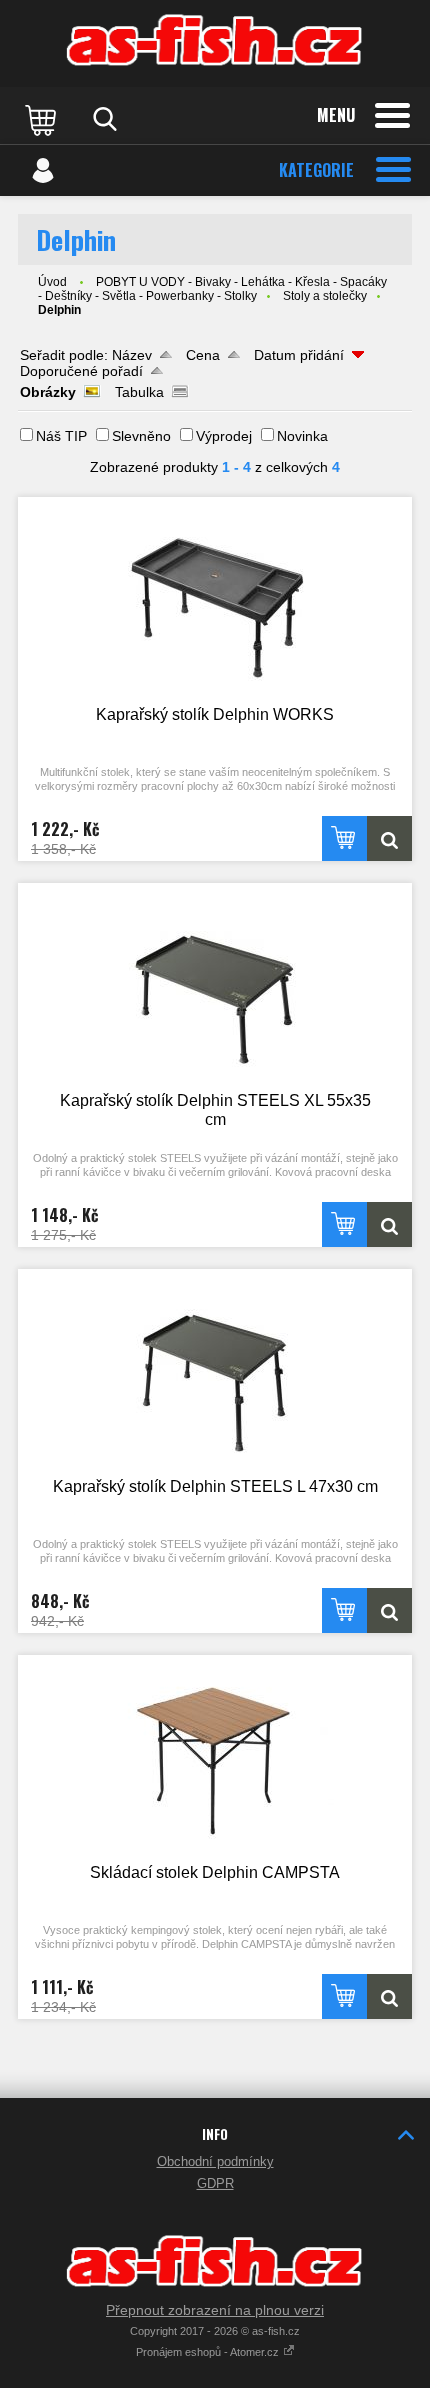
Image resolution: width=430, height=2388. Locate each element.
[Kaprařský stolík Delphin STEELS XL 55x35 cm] (215, 985)
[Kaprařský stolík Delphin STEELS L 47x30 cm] (215, 1371)
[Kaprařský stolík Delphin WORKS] (215, 599)
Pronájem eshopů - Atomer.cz (209, 2352)
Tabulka (139, 392)
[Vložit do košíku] (344, 838)
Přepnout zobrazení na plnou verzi (215, 2310)
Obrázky (48, 392)
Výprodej (224, 436)
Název (132, 355)
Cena (203, 355)
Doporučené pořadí (81, 371)
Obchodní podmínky (215, 2161)
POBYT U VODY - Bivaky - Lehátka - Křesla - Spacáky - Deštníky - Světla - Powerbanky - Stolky (212, 289)
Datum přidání (299, 355)
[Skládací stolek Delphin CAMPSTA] (215, 1757)
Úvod (52, 282)
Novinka (302, 436)
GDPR (215, 2183)
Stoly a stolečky (325, 296)
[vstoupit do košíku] (43, 119)
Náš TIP (61, 436)
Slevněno (141, 436)
